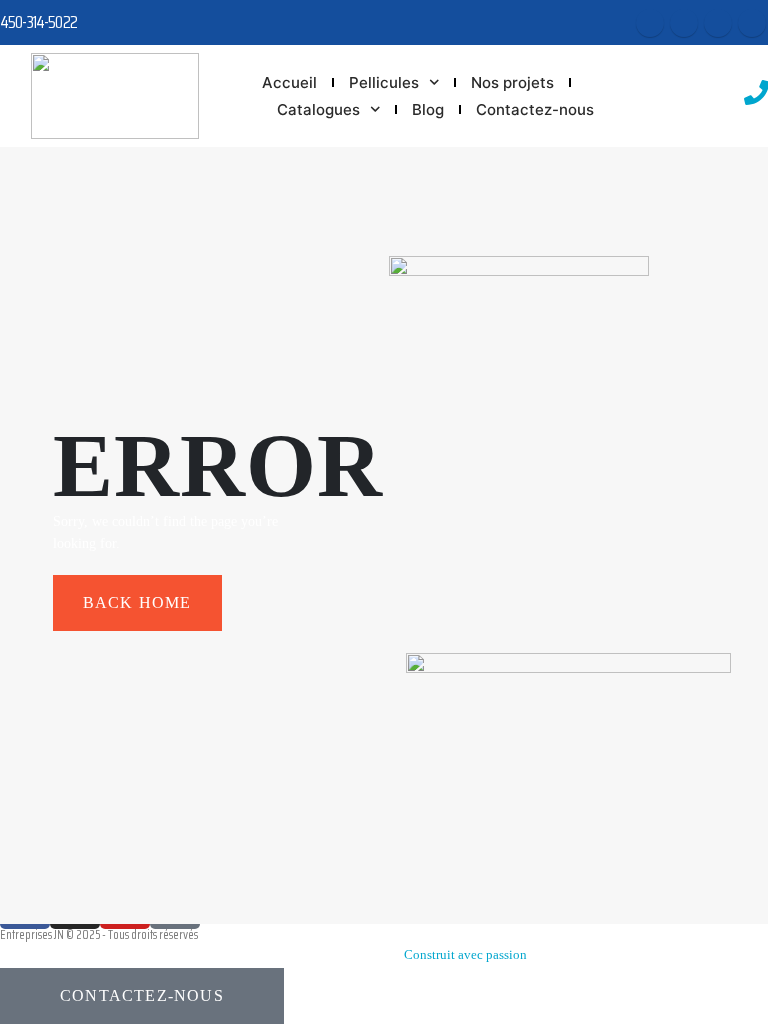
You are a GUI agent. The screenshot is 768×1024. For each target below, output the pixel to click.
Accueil (289, 82)
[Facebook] (650, 23)
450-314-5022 (38, 22)
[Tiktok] (752, 23)
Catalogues (318, 109)
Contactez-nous (535, 109)
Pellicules (384, 82)
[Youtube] (684, 23)
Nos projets (512, 82)
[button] (142, 996)
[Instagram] (718, 23)
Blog (428, 109)
